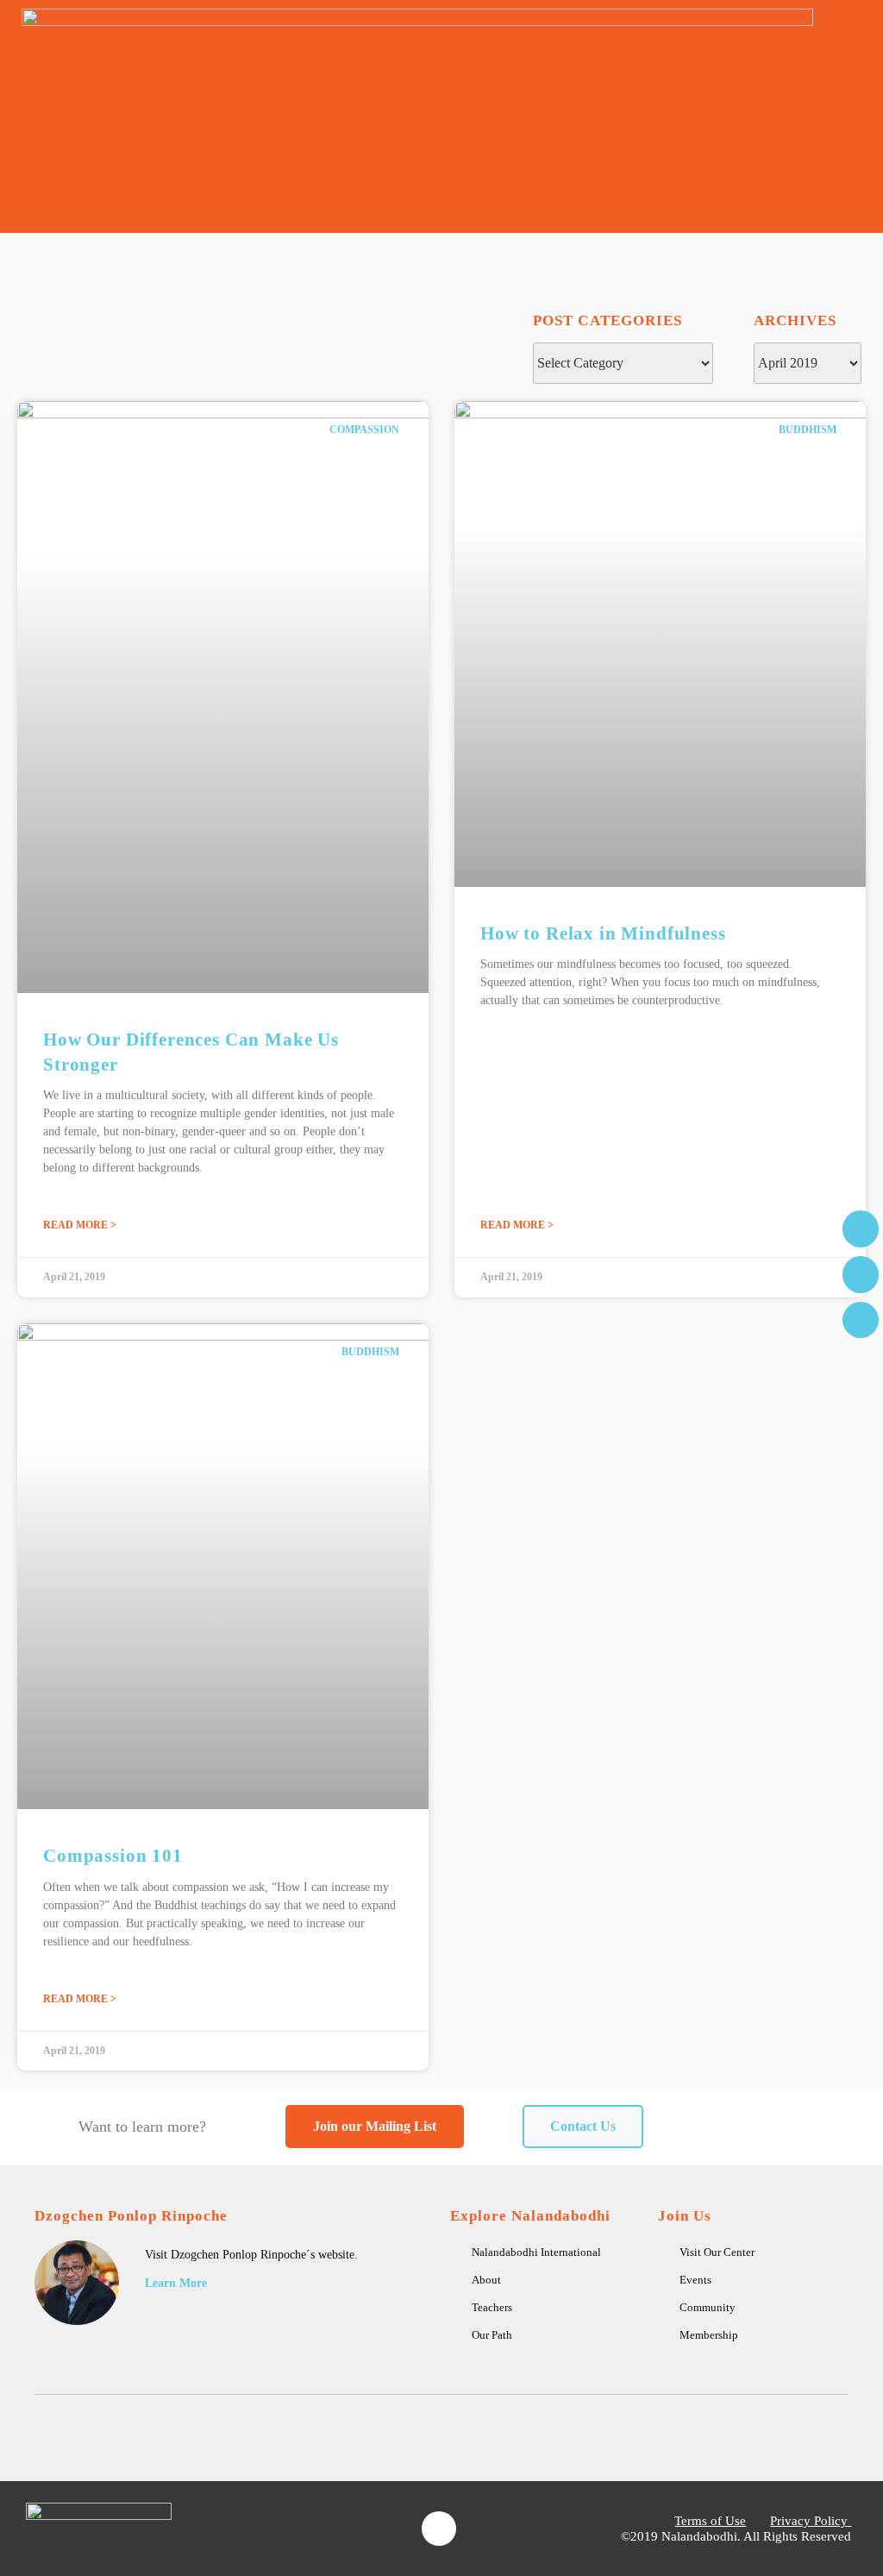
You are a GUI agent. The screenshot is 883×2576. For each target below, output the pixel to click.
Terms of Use (710, 2521)
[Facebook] (439, 2529)
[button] (854, 117)
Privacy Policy (809, 2521)
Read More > (80, 1225)
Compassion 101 (113, 1856)
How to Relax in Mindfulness (603, 933)
